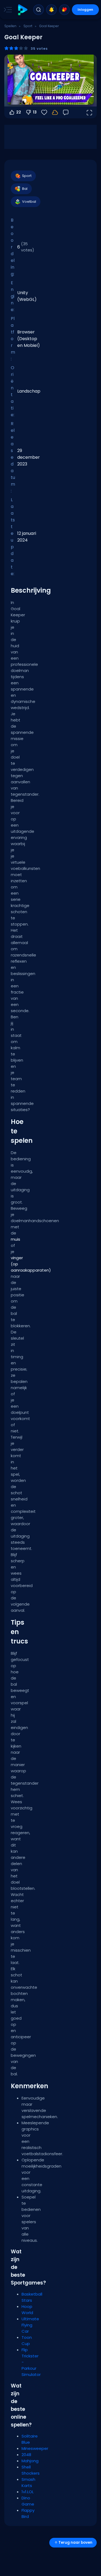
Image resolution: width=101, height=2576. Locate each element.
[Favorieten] (64, 10)
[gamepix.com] (22, 10)
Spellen (10, 26)
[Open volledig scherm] (89, 112)
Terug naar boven (75, 2543)
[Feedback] (66, 112)
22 (19, 112)
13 (35, 112)
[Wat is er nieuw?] (51, 10)
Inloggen (85, 10)
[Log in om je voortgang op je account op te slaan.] (55, 112)
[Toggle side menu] (7, 10)
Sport (28, 26)
